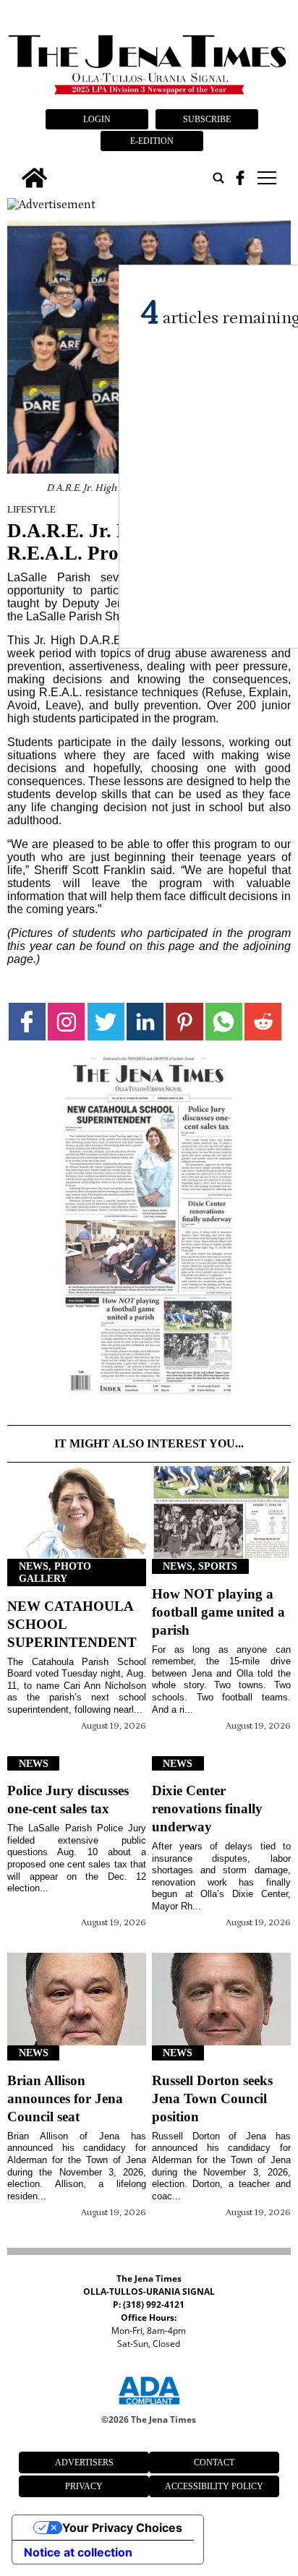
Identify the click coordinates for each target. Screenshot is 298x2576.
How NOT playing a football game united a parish (218, 1612)
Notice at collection (78, 2552)
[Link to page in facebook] (27, 1021)
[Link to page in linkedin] (145, 1021)
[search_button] (218, 178)
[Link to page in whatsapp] (224, 1021)
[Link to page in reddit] (263, 1021)
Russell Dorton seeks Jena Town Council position (212, 2098)
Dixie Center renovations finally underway (207, 1809)
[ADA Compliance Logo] (149, 2407)
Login (97, 119)
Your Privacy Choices (122, 2528)
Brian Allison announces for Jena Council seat (65, 2098)
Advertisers (84, 2462)
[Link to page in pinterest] (184, 1021)
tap (266, 178)
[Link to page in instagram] (66, 1021)
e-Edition (152, 141)
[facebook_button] (240, 178)
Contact (214, 2462)
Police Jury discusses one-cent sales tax (68, 1800)
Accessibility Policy (214, 2486)
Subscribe (207, 119)
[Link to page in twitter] (106, 1021)
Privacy (84, 2486)
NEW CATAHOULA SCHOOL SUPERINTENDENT (72, 1624)
